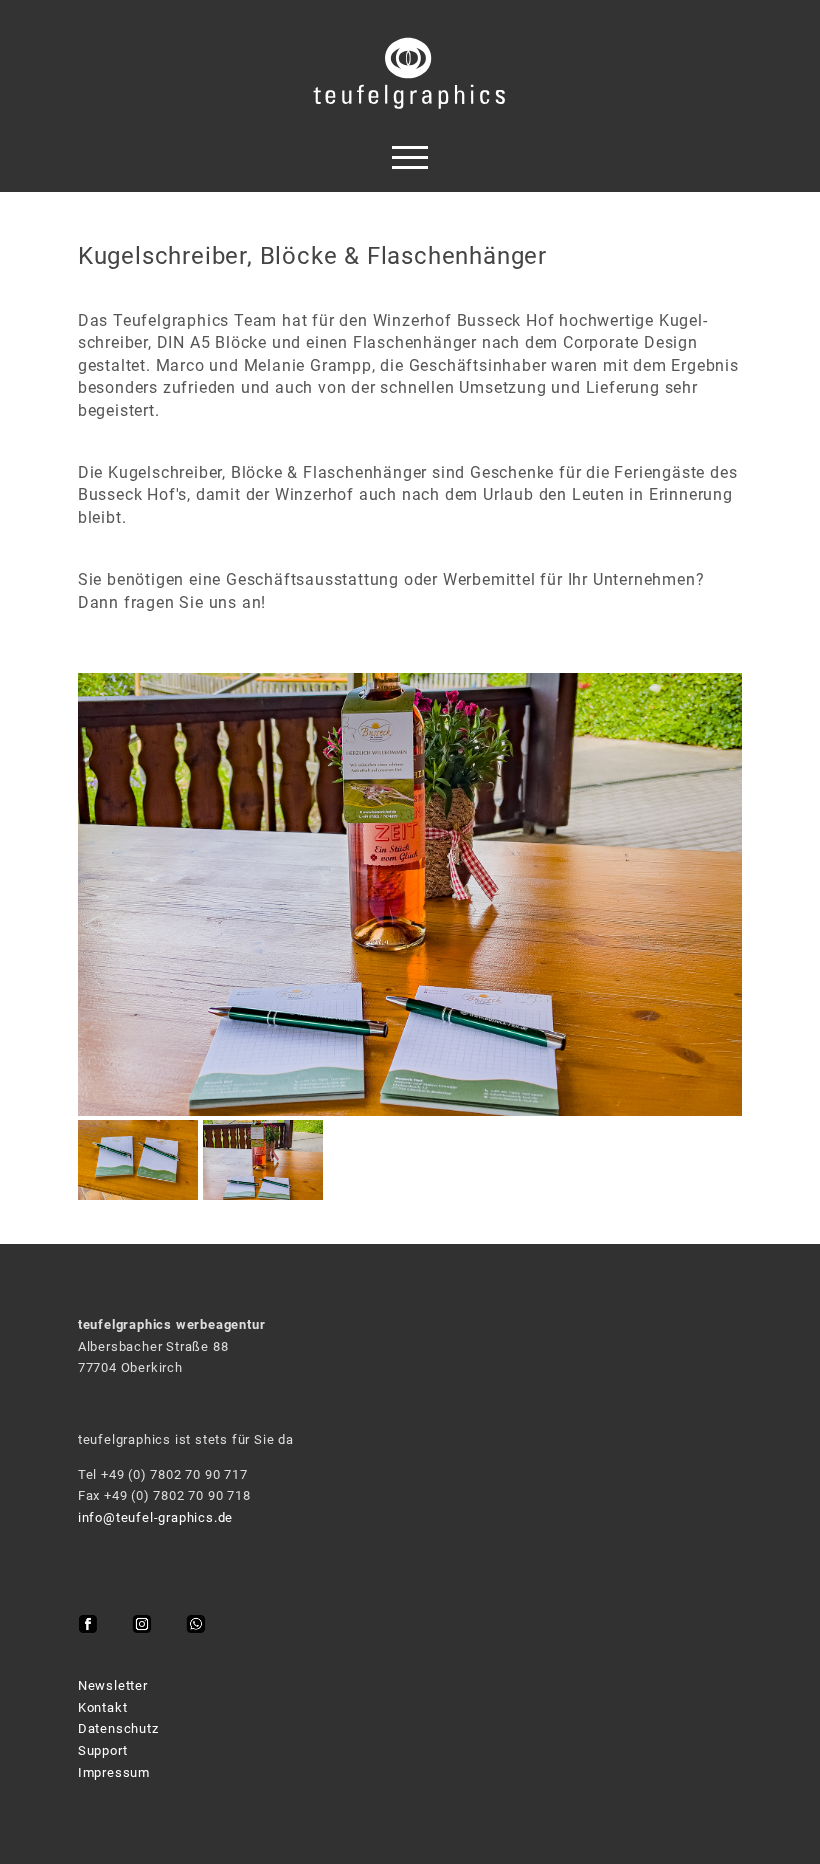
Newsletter (113, 1685)
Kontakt (103, 1707)
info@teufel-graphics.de (155, 1517)
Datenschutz (118, 1728)
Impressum (114, 1772)
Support (103, 1750)
